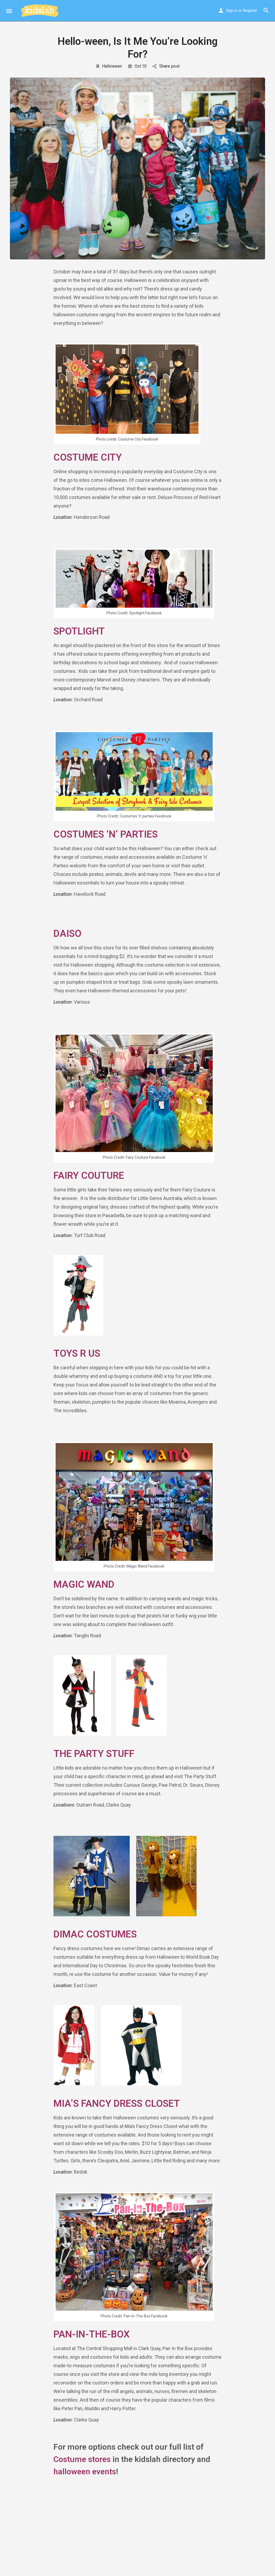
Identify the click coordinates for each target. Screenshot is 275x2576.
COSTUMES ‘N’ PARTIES (106, 834)
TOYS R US (77, 1353)
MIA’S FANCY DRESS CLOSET (117, 2104)
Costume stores (82, 2459)
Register (250, 10)
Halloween (112, 66)
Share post (169, 66)
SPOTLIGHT (79, 631)
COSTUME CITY (88, 457)
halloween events (85, 2472)
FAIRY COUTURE (89, 1176)
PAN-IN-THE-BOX (92, 2334)
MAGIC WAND (84, 1584)
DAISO (67, 934)
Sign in (232, 10)
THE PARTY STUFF (94, 1754)
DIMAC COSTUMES (95, 1934)
